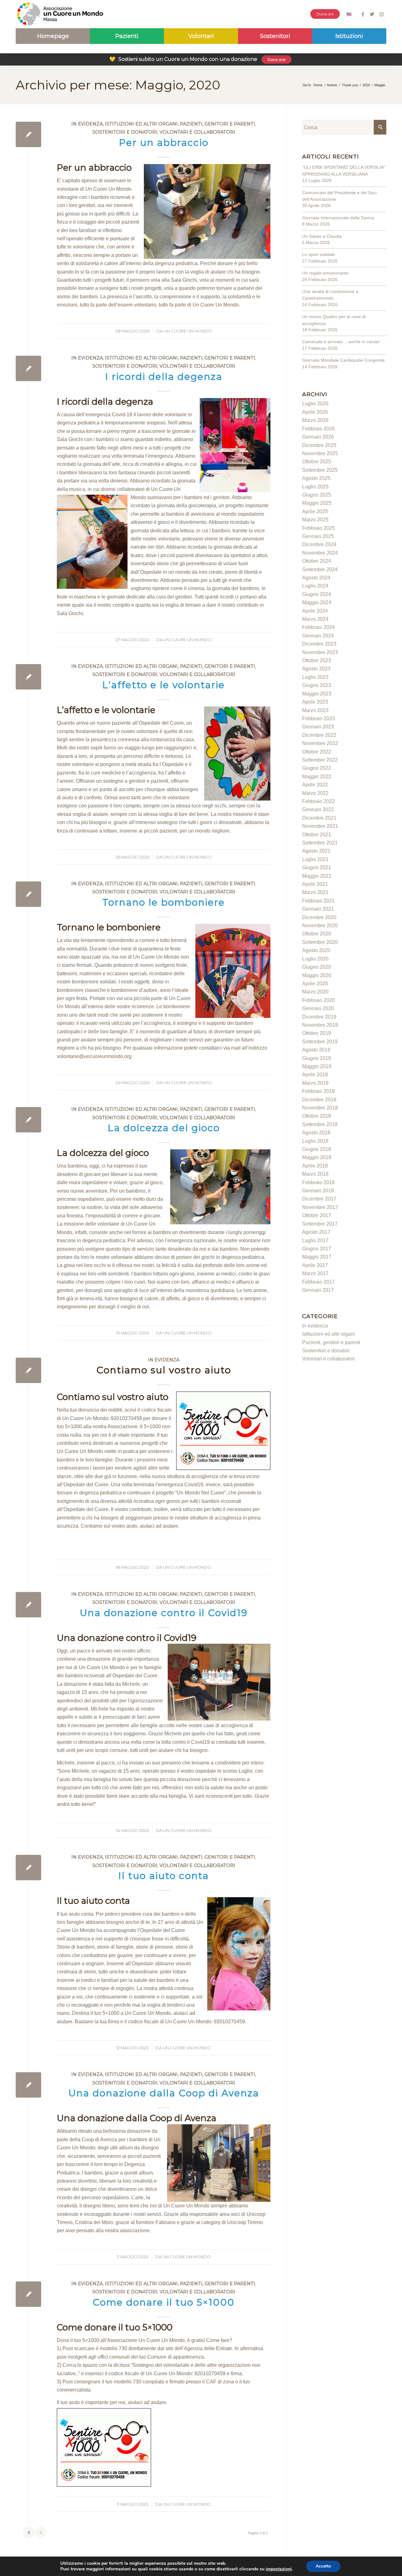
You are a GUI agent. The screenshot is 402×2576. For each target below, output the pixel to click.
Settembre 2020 (320, 942)
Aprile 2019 (315, 1075)
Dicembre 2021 (319, 818)
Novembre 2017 (320, 1207)
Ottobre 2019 (317, 1033)
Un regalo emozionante (325, 273)
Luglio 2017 (315, 1240)
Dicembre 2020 (319, 917)
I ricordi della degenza (164, 377)
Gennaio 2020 (318, 1008)
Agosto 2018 (316, 1133)
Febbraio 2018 (318, 1182)
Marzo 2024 (315, 619)
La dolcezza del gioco (164, 1128)
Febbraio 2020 (318, 1000)
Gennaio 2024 (318, 636)
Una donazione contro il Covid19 (164, 1613)
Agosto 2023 (316, 669)
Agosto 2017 (316, 1232)
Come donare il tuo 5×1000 (164, 2302)
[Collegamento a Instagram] (382, 14)
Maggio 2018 (317, 1157)
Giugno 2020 (317, 967)
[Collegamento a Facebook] (363, 14)
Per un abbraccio (164, 143)
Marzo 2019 (315, 1083)
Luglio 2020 (315, 959)
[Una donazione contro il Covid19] (28, 1605)
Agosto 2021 (316, 851)
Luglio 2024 (315, 586)
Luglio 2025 (315, 487)
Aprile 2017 (315, 1265)
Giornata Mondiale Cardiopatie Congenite (343, 360)
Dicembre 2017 (319, 1199)
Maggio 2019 (317, 1066)
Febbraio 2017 (318, 1282)
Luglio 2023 (315, 677)
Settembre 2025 (320, 470)
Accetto (323, 2566)
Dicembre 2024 (319, 544)
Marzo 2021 (315, 892)
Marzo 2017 (315, 1273)
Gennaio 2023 (318, 727)
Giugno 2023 (317, 685)
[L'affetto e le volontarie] (28, 677)
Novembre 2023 (320, 652)
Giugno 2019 (317, 1058)
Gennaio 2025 (318, 536)
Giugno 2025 (317, 495)
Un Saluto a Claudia (322, 236)
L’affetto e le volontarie (164, 685)
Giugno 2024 (317, 594)
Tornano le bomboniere (164, 902)
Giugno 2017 (317, 1249)
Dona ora (325, 14)
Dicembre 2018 (319, 1100)
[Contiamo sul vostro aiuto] (28, 1370)
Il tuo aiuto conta (164, 1876)
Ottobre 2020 (317, 934)
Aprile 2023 (315, 702)
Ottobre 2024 (317, 561)
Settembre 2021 (320, 843)
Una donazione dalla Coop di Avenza (164, 2093)
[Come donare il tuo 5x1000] (28, 2294)
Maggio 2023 (317, 694)
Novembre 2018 (320, 1108)
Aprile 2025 (315, 511)
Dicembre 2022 (319, 735)
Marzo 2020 (315, 992)
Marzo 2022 (315, 793)
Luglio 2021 (315, 859)
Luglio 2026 (315, 404)
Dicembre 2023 (319, 644)
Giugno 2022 (317, 768)
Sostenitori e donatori (125, 132)
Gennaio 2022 (318, 809)
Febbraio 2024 (318, 627)
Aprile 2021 (315, 884)
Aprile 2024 (315, 611)
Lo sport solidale (318, 254)
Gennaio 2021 (318, 909)
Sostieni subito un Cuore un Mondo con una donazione (197, 59)
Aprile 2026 (315, 412)
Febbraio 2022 (318, 801)
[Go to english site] (349, 15)
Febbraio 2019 (318, 1091)
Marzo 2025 (315, 520)
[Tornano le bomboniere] (28, 894)
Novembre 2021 (320, 826)
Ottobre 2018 (317, 1116)
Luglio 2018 (315, 1141)
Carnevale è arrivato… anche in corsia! (341, 342)
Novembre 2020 (320, 926)
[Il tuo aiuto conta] (28, 1868)
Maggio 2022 (317, 777)
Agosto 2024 (316, 578)
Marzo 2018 (315, 1174)
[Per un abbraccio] (28, 134)
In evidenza (87, 124)
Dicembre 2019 (319, 1017)
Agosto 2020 (316, 950)
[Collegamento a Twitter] (372, 14)
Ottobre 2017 (317, 1215)
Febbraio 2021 (318, 901)
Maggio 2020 (317, 975)
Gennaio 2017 (318, 1290)
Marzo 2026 (315, 420)
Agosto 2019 (316, 1050)
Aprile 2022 (315, 785)
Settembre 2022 (320, 760)
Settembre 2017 (320, 1224)
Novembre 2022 (320, 743)
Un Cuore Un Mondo (188, 331)
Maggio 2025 (317, 503)
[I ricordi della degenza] (28, 368)
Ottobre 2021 (317, 835)
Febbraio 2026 (318, 429)
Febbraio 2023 (318, 719)
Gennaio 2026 (318, 437)
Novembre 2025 (320, 453)
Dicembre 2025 (319, 445)
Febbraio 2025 (318, 528)
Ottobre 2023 (317, 660)
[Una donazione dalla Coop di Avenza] (28, 2085)
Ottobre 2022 (317, 752)
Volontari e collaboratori (197, 132)
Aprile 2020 (315, 984)
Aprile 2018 (315, 1166)
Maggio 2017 (317, 1257)
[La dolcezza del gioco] (28, 1120)
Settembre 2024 (320, 569)
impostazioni (279, 2569)
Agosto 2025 (316, 478)
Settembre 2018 (320, 1124)
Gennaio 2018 (318, 1191)
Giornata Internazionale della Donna (338, 218)
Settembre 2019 (320, 1042)
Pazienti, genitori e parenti (217, 124)
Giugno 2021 (317, 868)
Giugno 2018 (317, 1149)
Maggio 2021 (317, 876)
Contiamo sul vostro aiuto (164, 1370)
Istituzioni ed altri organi (141, 124)
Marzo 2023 (315, 710)
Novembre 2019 (320, 1025)
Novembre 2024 (320, 553)
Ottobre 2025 (317, 462)
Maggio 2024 (317, 602)
